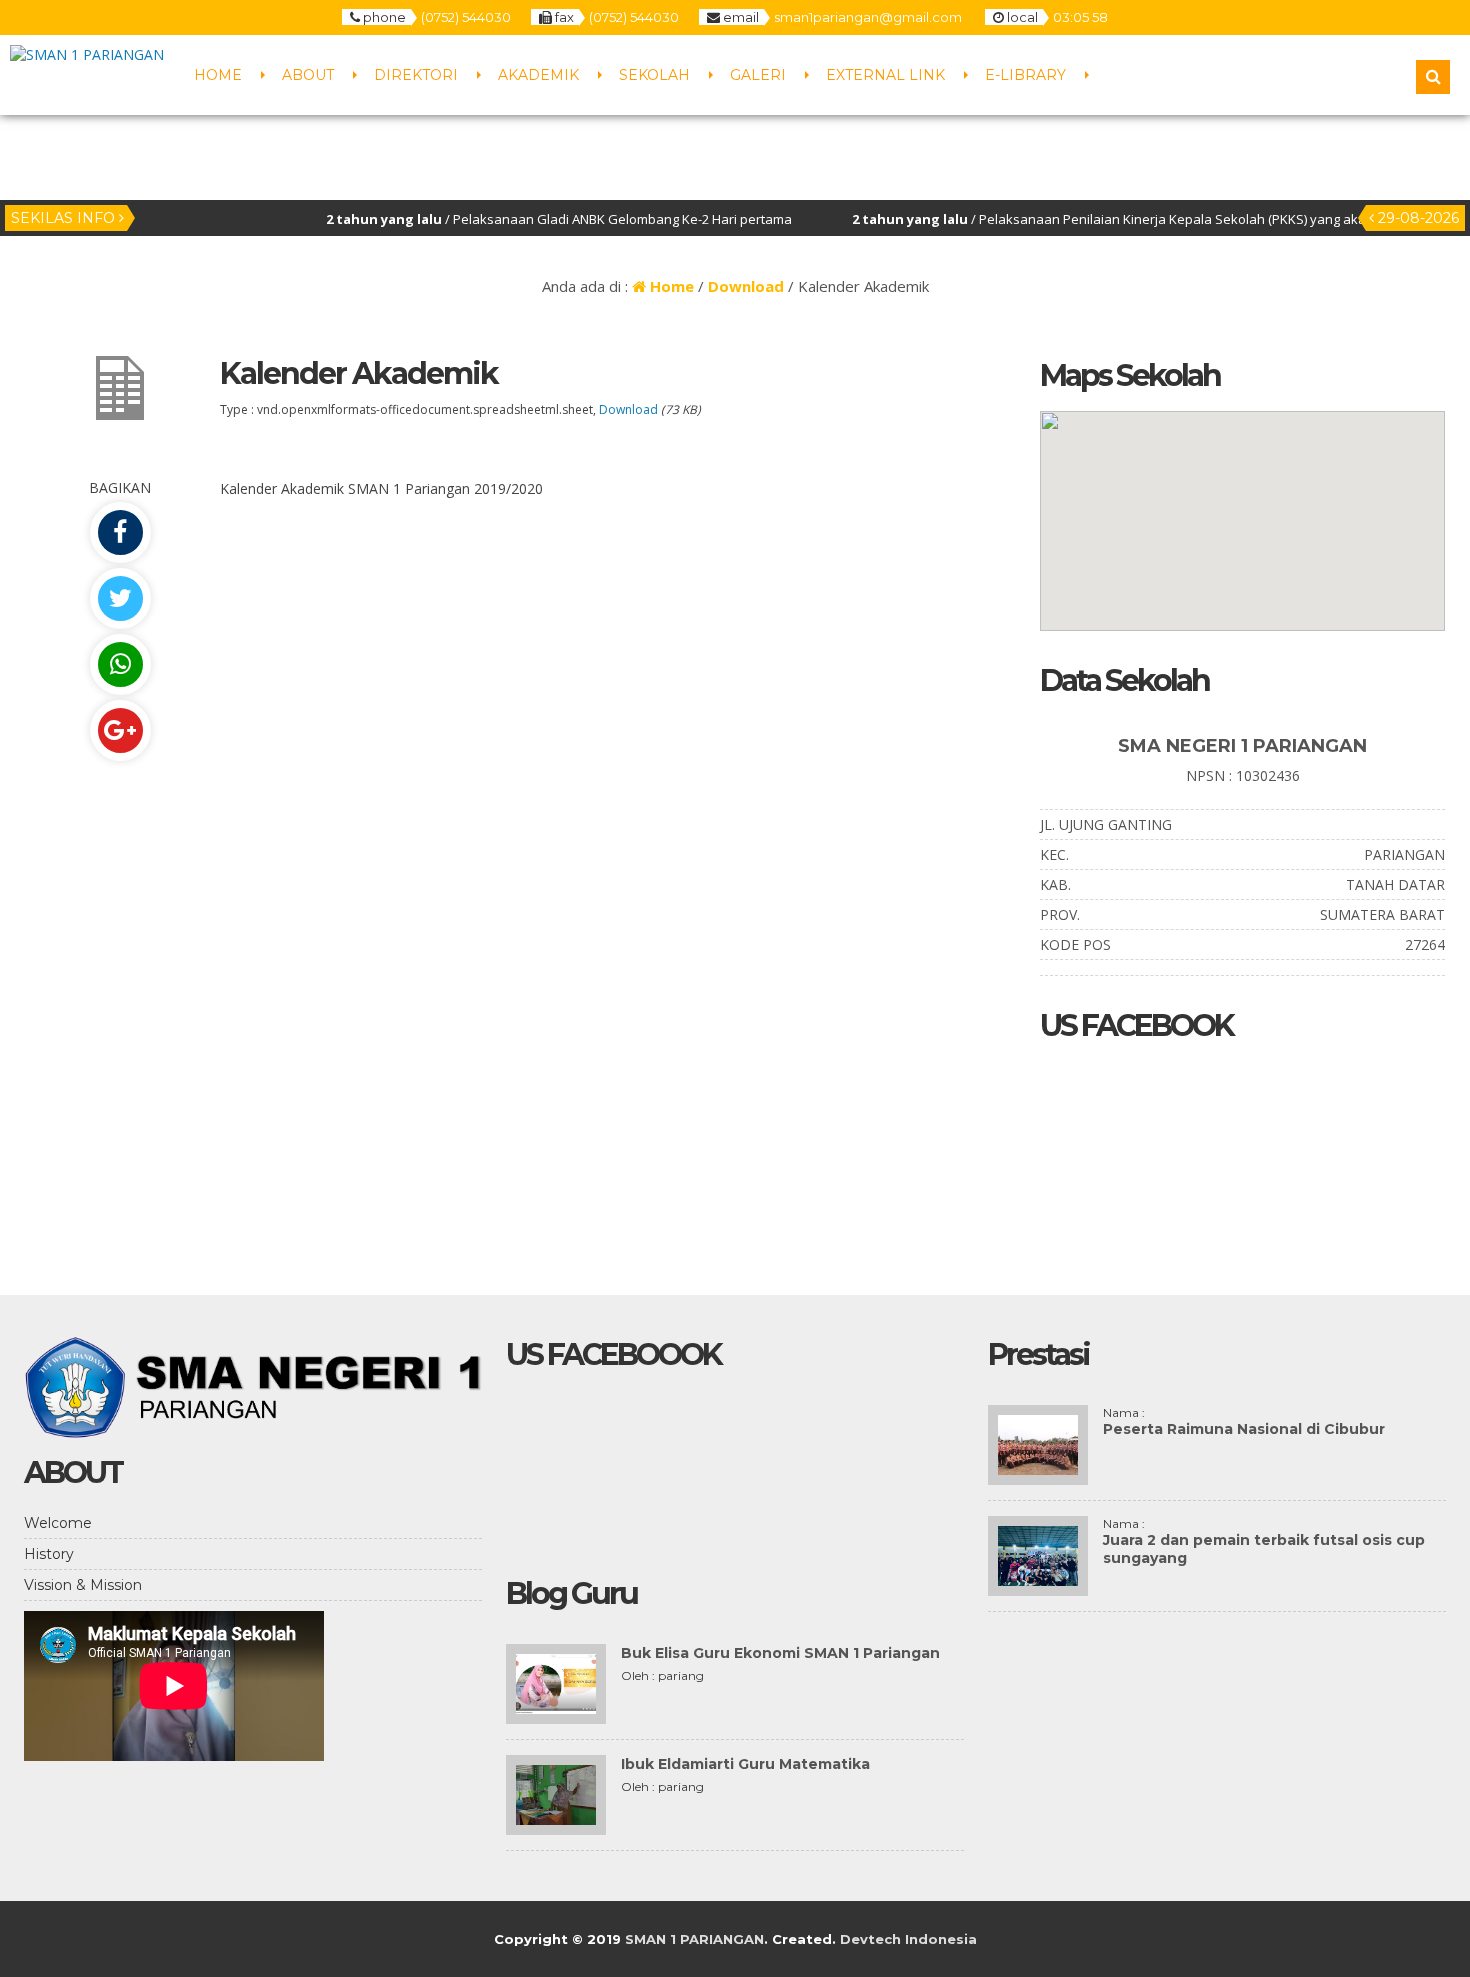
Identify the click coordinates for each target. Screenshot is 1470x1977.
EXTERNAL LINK (885, 75)
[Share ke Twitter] (120, 598)
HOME (218, 75)
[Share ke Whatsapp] (120, 664)
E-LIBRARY (1025, 75)
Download (746, 286)
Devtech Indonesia (908, 1939)
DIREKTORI (416, 75)
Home (670, 286)
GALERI (758, 75)
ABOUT (308, 75)
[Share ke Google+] (120, 730)
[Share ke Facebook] (120, 532)
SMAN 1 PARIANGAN (694, 1939)
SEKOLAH (654, 75)
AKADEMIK (538, 75)
